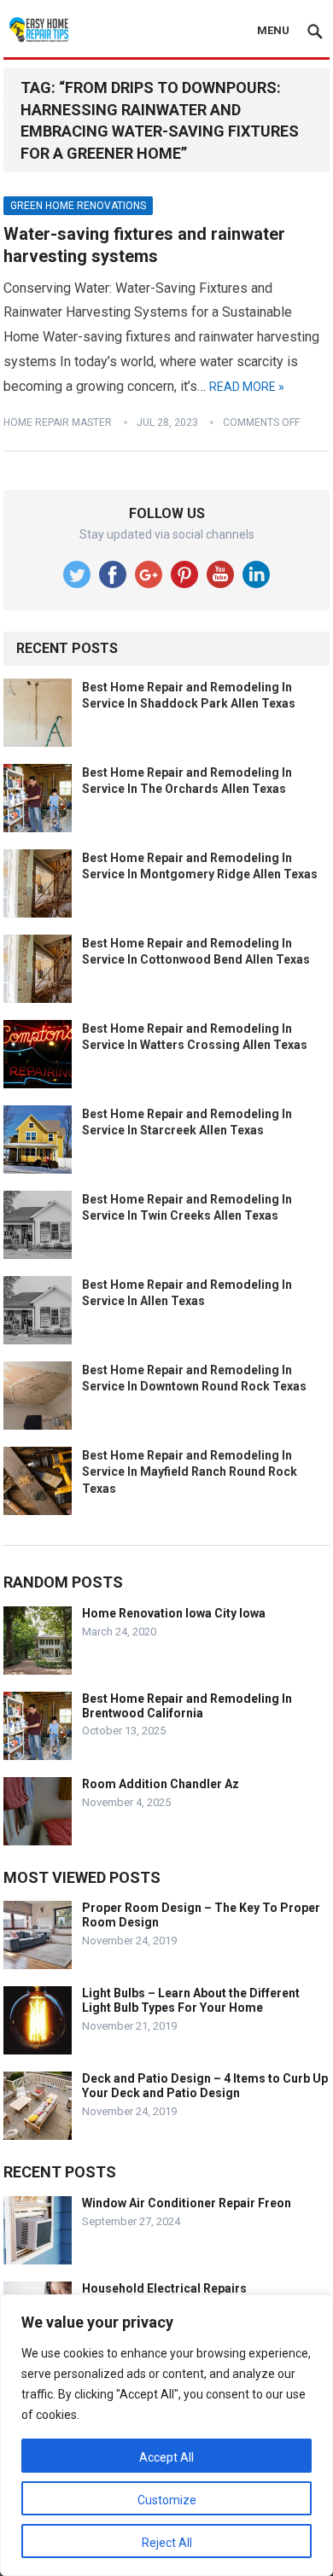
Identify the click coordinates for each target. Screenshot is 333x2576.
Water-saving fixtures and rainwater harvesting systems (144, 245)
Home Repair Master (58, 423)
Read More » (247, 387)
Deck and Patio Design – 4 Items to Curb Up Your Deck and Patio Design (205, 2086)
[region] (166, 2435)
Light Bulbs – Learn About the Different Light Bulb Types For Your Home (191, 2000)
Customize (167, 2500)
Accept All (166, 2457)
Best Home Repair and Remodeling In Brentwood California (187, 1706)
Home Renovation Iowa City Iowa (174, 1613)
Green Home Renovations (78, 206)
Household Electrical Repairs (164, 2288)
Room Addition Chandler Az (161, 1784)
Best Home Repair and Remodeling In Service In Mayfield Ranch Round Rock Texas (190, 1472)
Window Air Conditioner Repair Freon (187, 2203)
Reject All (167, 2543)
